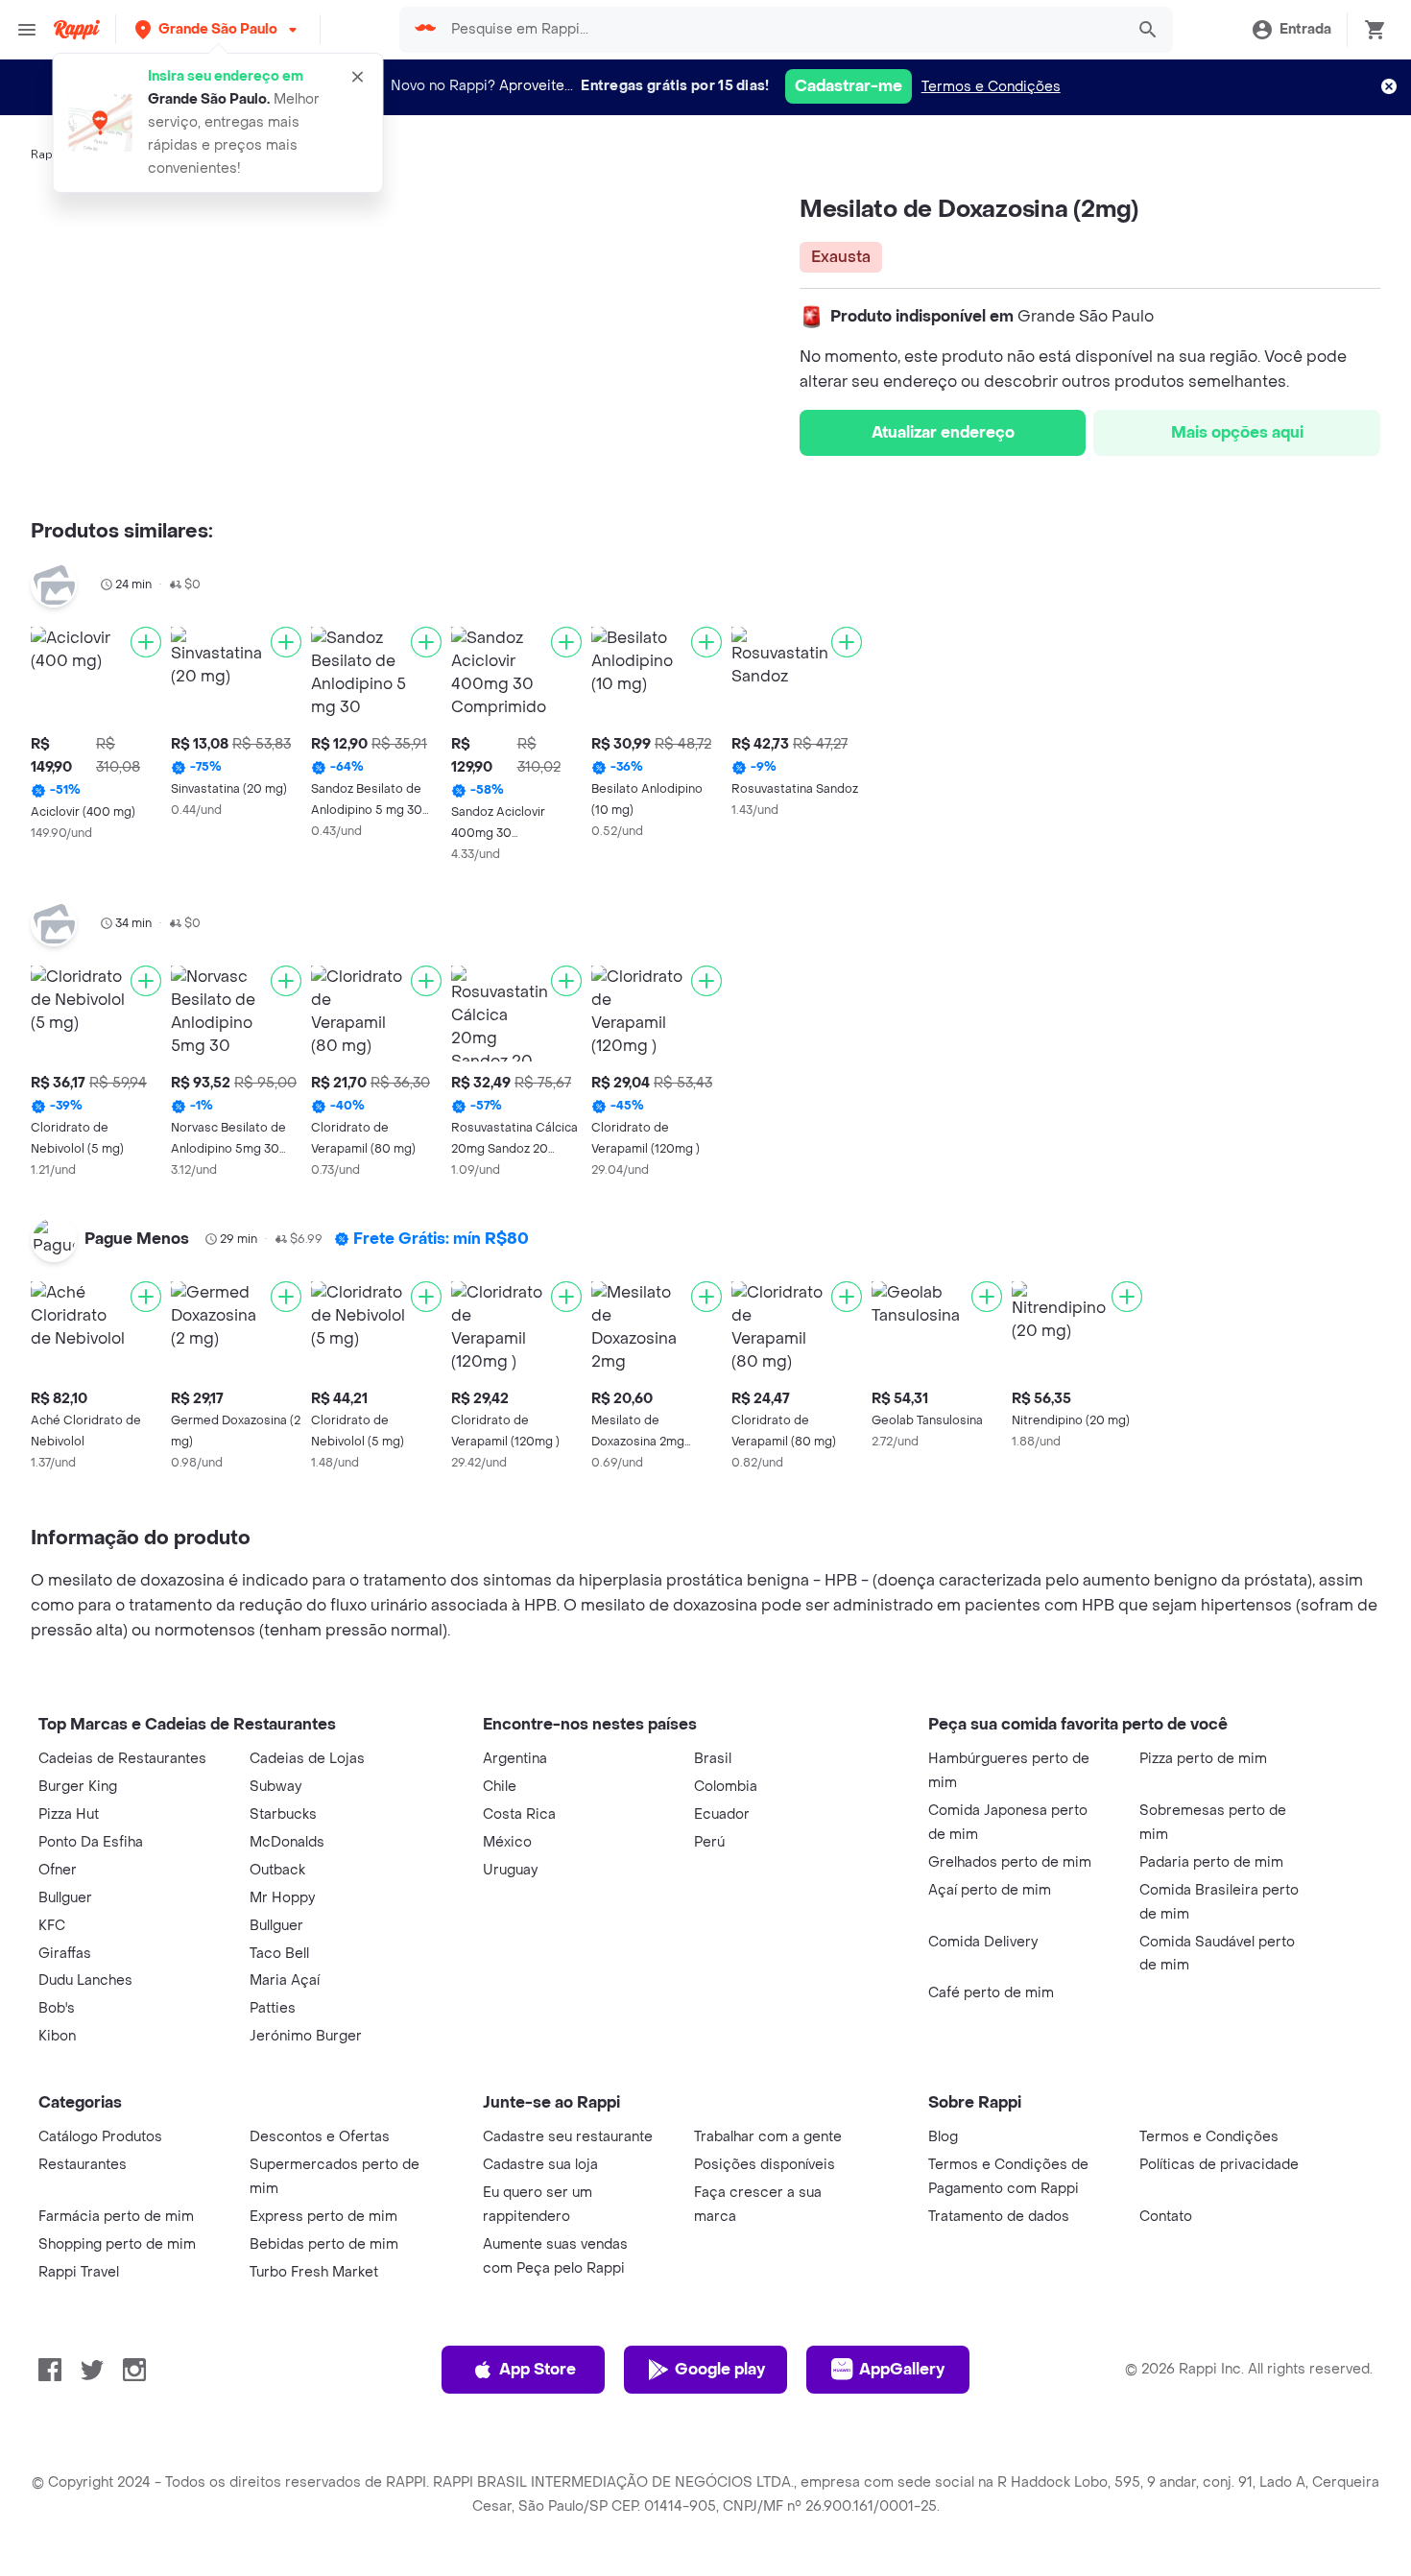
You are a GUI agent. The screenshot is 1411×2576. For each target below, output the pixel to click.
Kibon (57, 2036)
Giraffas (65, 1954)
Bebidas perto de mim (324, 2244)
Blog (943, 2137)
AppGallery (902, 2369)
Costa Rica (519, 1814)
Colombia (726, 1787)
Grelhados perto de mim (1010, 1862)
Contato (1166, 2217)
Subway (275, 1787)
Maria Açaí (285, 1980)
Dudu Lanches (85, 1980)
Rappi (47, 155)
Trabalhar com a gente (768, 2137)
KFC (52, 1926)
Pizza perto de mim (1203, 1759)
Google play (720, 2369)
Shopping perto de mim (117, 2244)
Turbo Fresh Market (314, 2272)
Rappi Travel (79, 2272)
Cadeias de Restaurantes (122, 1759)
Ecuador (722, 1814)
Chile (500, 1787)
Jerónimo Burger (306, 2036)
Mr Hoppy (282, 1898)
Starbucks (283, 1814)
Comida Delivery (983, 1942)
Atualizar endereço (943, 432)
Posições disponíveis (765, 2165)
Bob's (57, 2008)
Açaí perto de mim (990, 1890)
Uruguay (510, 1870)
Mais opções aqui (1237, 432)
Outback (277, 1870)
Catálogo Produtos (100, 2137)
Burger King (78, 1787)
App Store (538, 2369)
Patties (273, 2008)
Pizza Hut (69, 1814)
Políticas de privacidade (1219, 2165)
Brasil (713, 1759)
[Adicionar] (146, 642)
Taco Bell (279, 1954)
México (507, 1842)
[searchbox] (781, 30)
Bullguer (65, 1898)
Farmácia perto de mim (116, 2217)
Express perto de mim (323, 2217)
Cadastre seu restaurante (568, 2137)
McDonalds (287, 1842)
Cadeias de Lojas (307, 1759)
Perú (709, 1842)
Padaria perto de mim (1211, 1862)
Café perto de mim (991, 1993)
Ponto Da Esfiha (91, 1842)
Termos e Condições (991, 87)
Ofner (58, 1870)
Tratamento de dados (999, 2217)
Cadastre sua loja (540, 2165)
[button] (218, 29)
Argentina (515, 1759)
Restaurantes (83, 2165)
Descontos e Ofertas (320, 2137)
